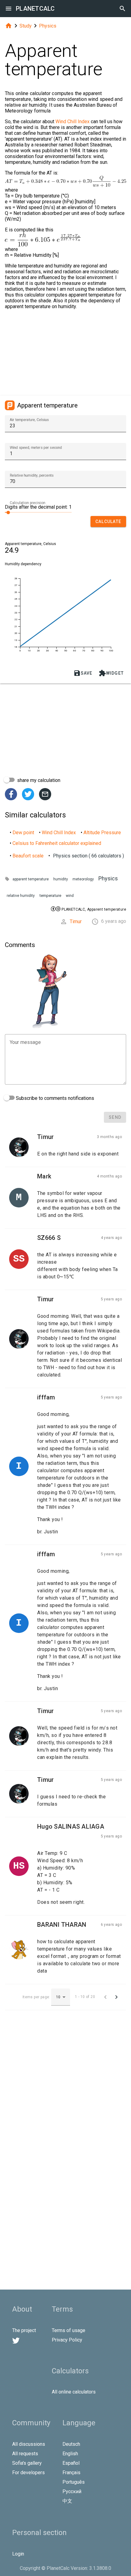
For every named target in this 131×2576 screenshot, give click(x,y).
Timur (76, 921)
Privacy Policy (67, 2340)
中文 (67, 2501)
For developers (28, 2473)
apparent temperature (31, 879)
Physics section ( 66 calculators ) (89, 856)
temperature (50, 896)
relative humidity (21, 896)
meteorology (83, 879)
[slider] (38, 512)
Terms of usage (69, 2330)
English (70, 2454)
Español (71, 2463)
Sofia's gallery (27, 2463)
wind (70, 896)
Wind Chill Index (73, 122)
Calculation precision (28, 503)
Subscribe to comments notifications (54, 1098)
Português (74, 2482)
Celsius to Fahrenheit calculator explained (57, 843)
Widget (111, 673)
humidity (61, 879)
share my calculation (38, 780)
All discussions (29, 2444)
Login (18, 2554)
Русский (72, 2491)
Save (83, 673)
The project (24, 2330)
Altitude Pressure (102, 833)
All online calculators (74, 2392)
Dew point (23, 833)
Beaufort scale (28, 856)
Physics (48, 26)
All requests (25, 2454)
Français (71, 2473)
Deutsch (71, 2444)
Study (26, 26)
